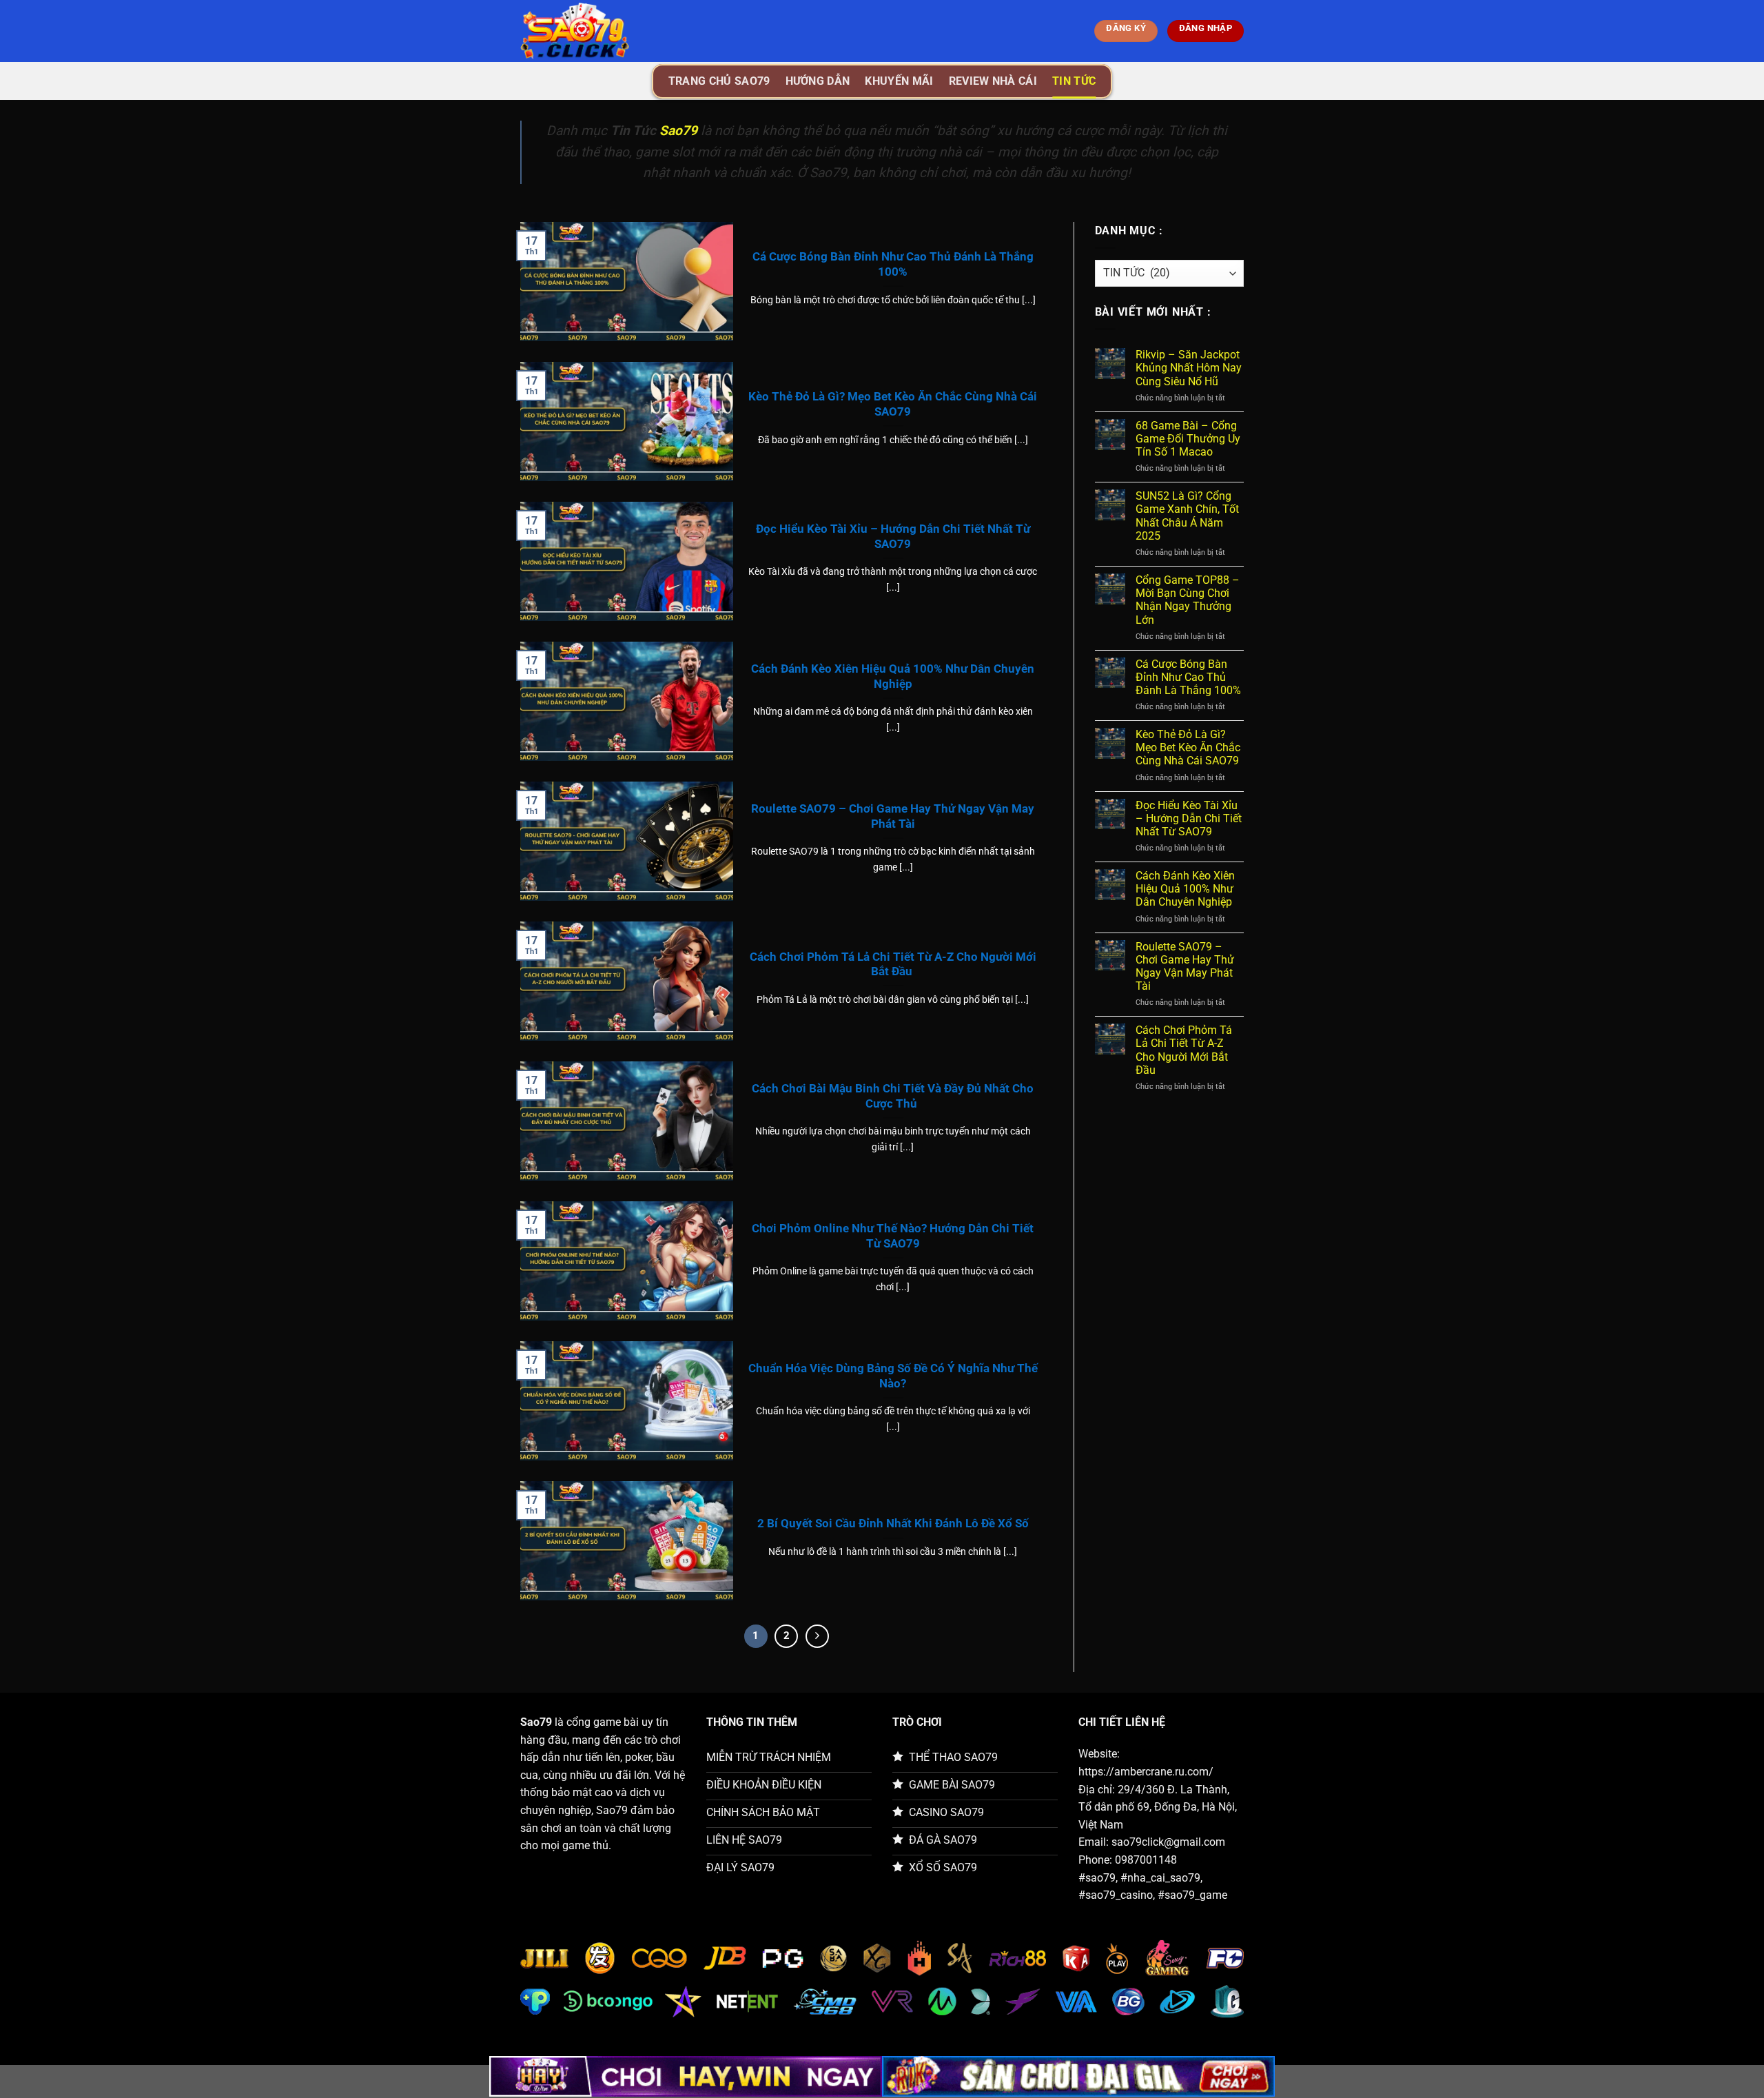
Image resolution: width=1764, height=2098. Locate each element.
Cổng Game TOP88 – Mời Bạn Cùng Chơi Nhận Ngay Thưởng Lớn (1188, 600)
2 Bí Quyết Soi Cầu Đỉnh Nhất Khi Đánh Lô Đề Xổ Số (893, 1524)
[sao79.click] (589, 31)
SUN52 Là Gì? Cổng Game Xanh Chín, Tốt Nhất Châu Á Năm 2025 (1187, 516)
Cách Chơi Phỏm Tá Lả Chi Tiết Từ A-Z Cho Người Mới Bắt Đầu (893, 965)
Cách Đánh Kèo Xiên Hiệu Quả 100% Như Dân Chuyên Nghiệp (893, 676)
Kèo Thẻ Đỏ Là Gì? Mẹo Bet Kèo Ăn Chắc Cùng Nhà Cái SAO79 (893, 404)
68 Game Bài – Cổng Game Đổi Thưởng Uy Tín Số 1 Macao (1188, 439)
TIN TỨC (1074, 81)
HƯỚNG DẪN (818, 81)
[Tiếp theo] (817, 1636)
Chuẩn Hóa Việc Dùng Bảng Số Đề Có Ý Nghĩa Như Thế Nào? (893, 1376)
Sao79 (678, 131)
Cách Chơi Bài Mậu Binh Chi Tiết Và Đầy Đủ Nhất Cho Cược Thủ (893, 1096)
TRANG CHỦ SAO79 (719, 81)
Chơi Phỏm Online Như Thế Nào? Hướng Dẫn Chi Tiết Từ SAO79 (893, 1236)
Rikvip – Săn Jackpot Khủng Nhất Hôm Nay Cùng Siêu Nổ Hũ (1189, 368)
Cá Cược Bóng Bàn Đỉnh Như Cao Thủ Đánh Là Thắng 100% (893, 264)
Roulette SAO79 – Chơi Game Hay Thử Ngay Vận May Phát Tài (893, 816)
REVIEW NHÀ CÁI (993, 81)
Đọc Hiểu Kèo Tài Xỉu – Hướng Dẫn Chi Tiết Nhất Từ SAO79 (893, 537)
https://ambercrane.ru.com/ (1146, 1772)
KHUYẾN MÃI (899, 81)
